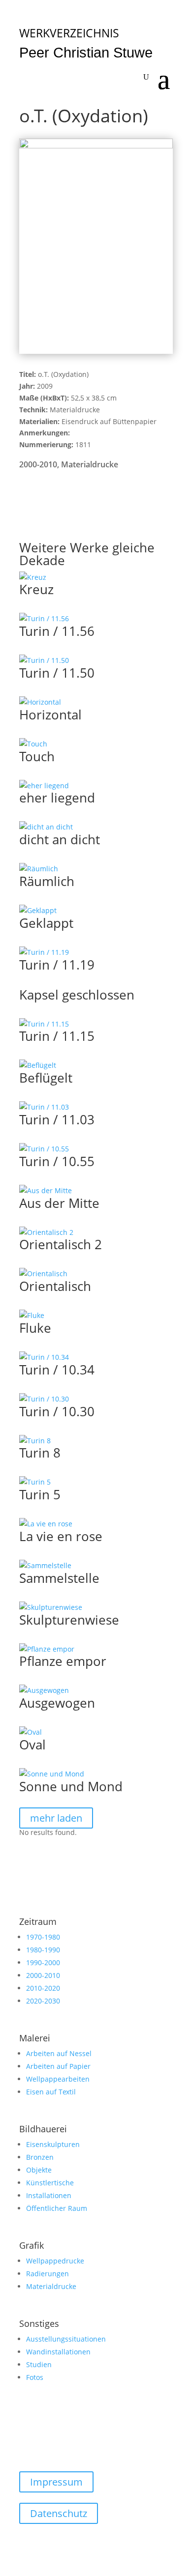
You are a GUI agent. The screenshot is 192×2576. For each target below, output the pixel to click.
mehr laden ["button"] (56, 1818)
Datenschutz (59, 2513)
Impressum (56, 2482)
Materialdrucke (90, 464)
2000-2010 (38, 464)
